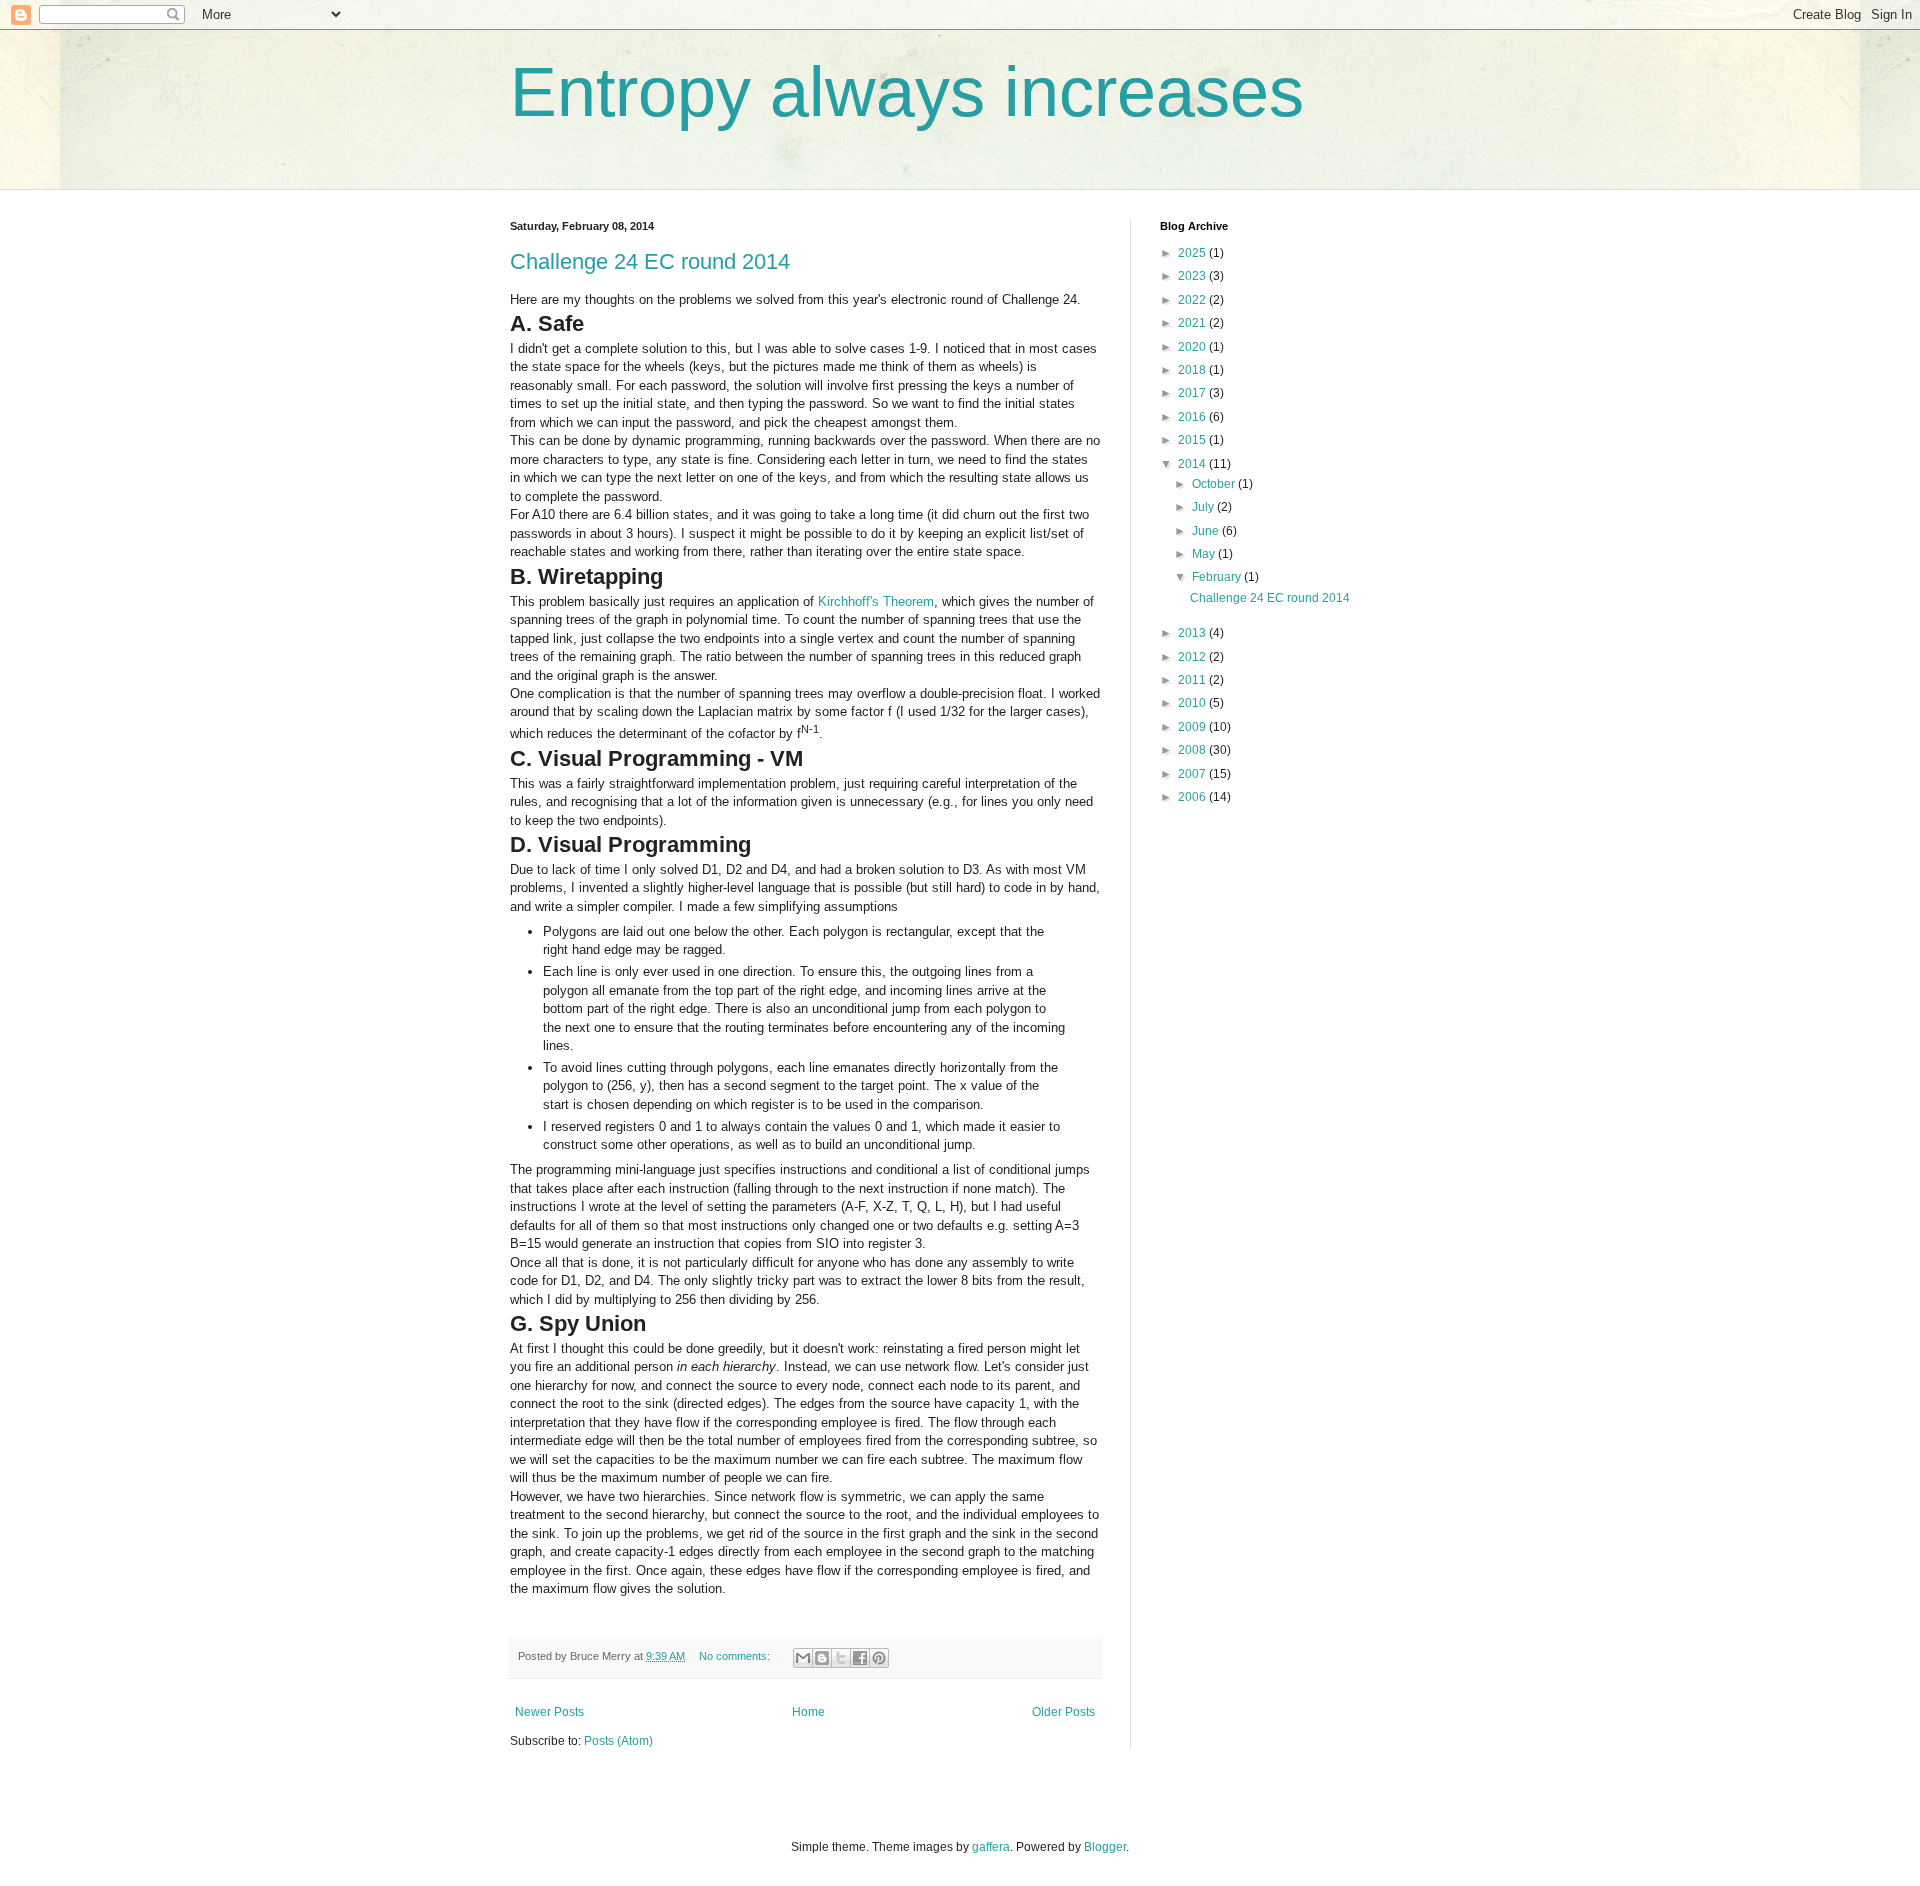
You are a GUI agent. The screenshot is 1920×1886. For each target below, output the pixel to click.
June (1207, 531)
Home (808, 1712)
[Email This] (803, 1658)
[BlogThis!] (822, 1658)
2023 (1193, 276)
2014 (1193, 464)
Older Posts (1063, 1712)
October (1215, 484)
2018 (1193, 370)
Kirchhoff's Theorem (876, 601)
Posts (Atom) (618, 1741)
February (1218, 577)
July (1204, 507)
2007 (1193, 774)
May (1205, 554)
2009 (1193, 727)
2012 (1193, 657)
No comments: (736, 1656)
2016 (1193, 417)
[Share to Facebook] (860, 1658)
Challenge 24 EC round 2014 (650, 261)
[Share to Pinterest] (879, 1658)
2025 (1193, 253)
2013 (1193, 633)
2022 (1193, 300)
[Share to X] (841, 1658)
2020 (1193, 347)
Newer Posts (549, 1712)
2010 (1193, 703)
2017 (1193, 393)
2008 (1193, 750)
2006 (1193, 797)
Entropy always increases (907, 92)
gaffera (991, 1847)
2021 (1193, 323)
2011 (1193, 680)
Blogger (1105, 1847)
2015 (1193, 440)
